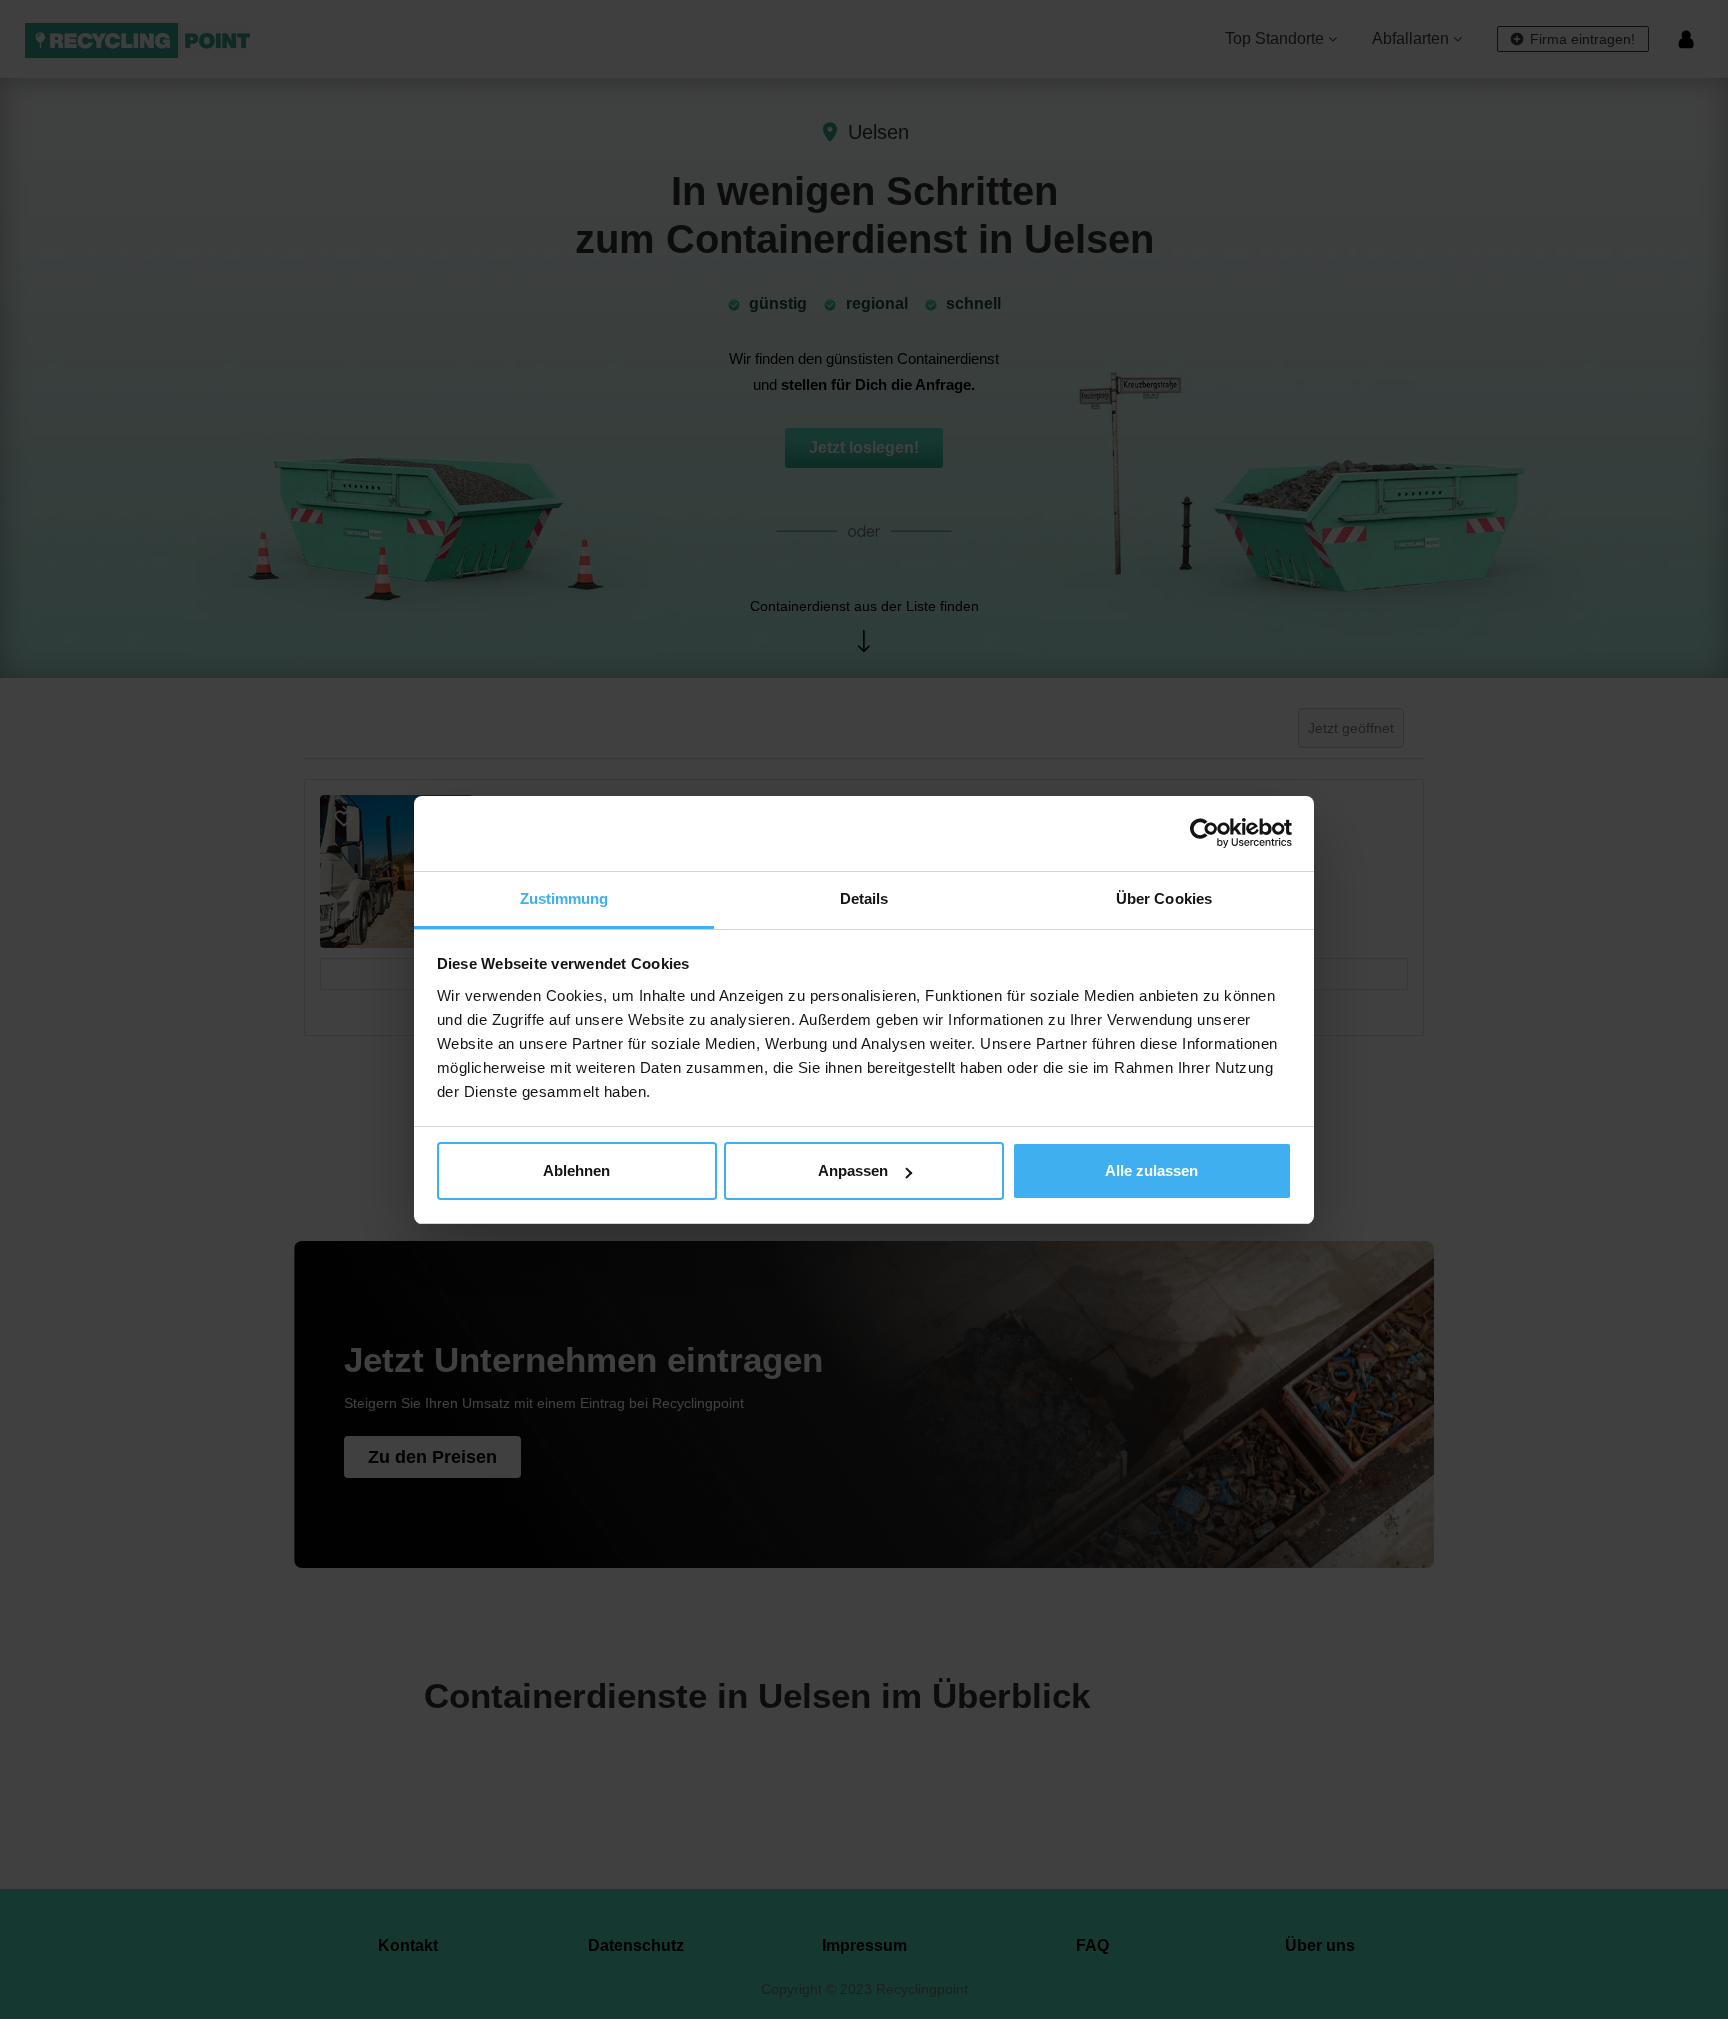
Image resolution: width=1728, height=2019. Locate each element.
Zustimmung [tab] (564, 898)
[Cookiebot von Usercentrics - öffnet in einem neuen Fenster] (1204, 833)
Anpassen (853, 1170)
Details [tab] (864, 898)
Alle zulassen (1151, 1170)
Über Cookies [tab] (1164, 898)
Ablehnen (576, 1170)
